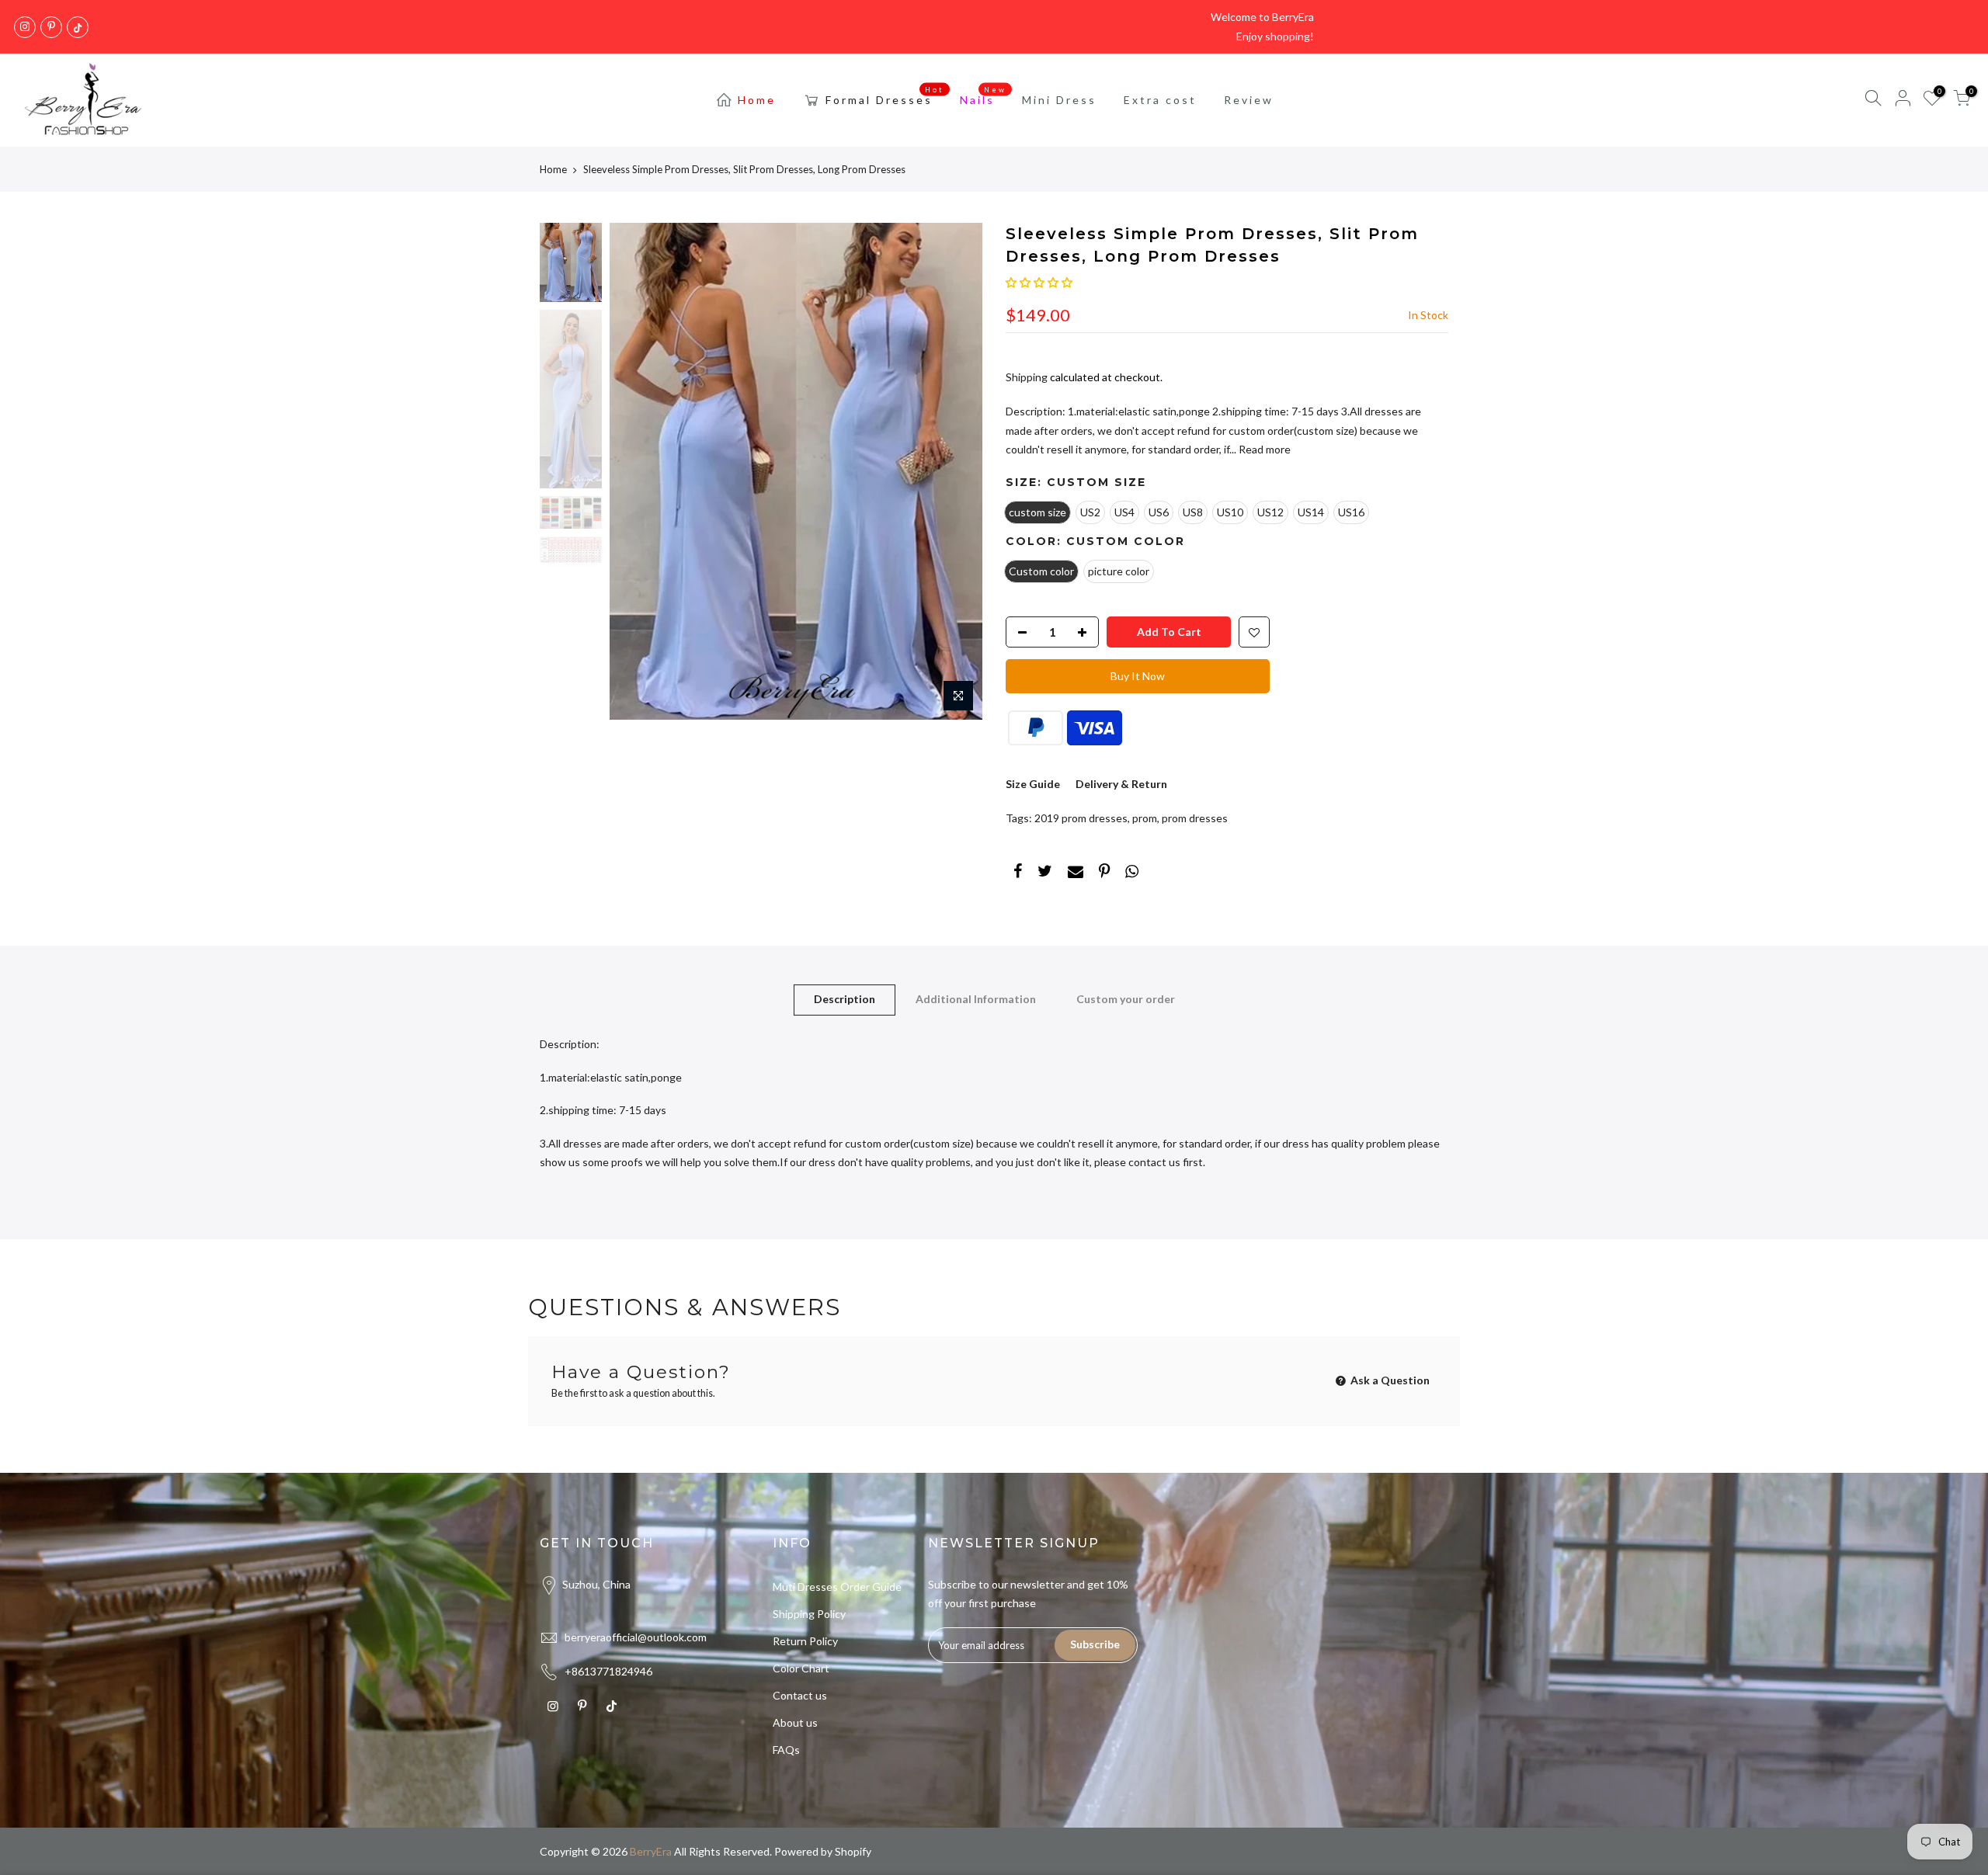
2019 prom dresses (1081, 818)
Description (845, 999)
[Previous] (637, 471)
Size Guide (1033, 784)
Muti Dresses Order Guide (837, 1587)
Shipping (1027, 377)
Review (1249, 100)
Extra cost (1160, 100)
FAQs (786, 1750)
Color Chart (801, 1668)
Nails (984, 96)
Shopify (853, 1851)
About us (795, 1722)
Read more (1263, 449)
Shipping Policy (809, 1614)
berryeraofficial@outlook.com (636, 1637)
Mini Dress (1059, 100)
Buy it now (1138, 676)
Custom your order (1126, 999)
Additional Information (976, 999)
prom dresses (1195, 818)
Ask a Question (1389, 1380)
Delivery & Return (1121, 784)
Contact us (800, 1695)
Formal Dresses (885, 96)
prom (1145, 818)
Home (757, 100)
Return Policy (805, 1641)
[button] (1039, 282)
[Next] (955, 471)
